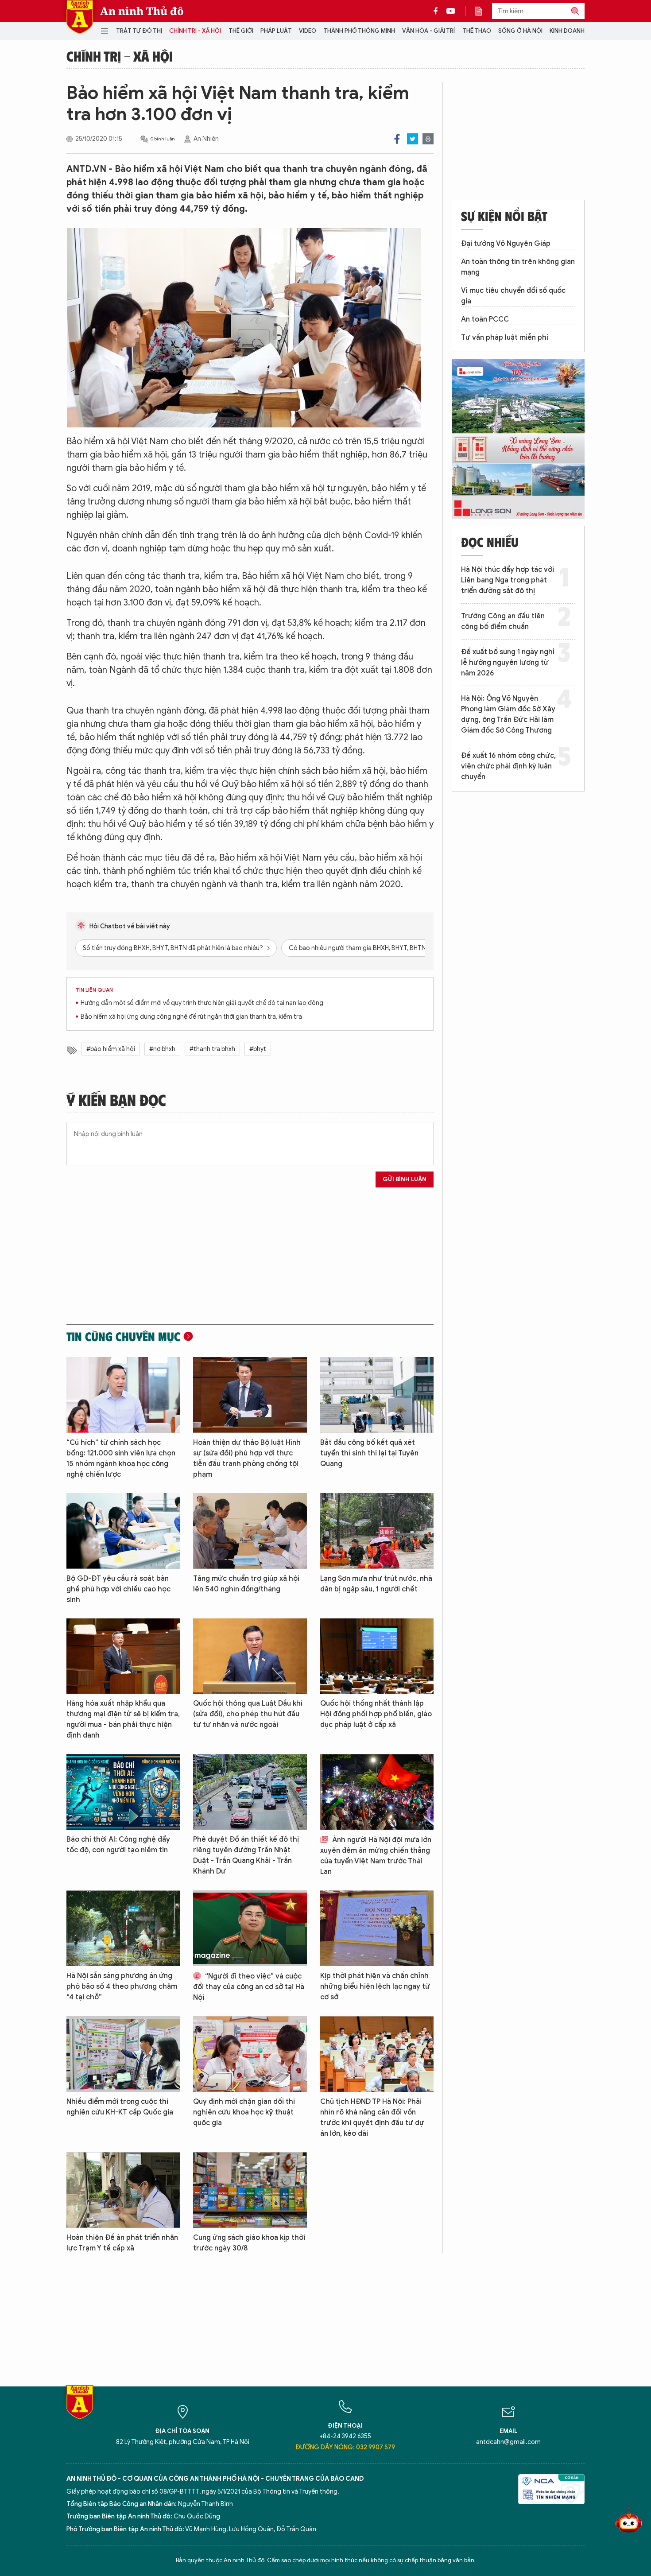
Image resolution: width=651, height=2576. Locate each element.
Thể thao (477, 31)
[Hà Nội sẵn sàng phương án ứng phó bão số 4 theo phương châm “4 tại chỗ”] (123, 1928)
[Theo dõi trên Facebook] (438, 11)
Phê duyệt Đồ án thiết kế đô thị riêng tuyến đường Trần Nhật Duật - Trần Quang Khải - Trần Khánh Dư (246, 1855)
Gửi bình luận (405, 1179)
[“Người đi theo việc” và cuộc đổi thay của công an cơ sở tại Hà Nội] (250, 1928)
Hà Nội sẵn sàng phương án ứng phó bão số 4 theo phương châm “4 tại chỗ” (122, 1986)
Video (308, 31)
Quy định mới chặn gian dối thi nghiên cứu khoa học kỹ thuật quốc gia (244, 2112)
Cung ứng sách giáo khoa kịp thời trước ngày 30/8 (249, 2243)
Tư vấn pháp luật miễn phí (505, 338)
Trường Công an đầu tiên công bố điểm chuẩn (503, 621)
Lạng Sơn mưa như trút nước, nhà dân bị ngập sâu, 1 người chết (376, 1584)
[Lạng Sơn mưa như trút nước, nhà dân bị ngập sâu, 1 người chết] (377, 1531)
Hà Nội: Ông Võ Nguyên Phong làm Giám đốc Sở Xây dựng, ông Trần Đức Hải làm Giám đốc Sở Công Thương (508, 714)
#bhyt (258, 1049)
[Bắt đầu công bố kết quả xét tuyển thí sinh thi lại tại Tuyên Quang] (377, 1395)
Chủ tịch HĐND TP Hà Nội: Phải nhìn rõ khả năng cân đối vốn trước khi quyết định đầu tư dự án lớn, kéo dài (372, 2118)
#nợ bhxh (162, 1049)
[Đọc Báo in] (483, 11)
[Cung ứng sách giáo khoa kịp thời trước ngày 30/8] (250, 2190)
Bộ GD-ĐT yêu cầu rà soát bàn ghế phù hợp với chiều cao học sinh (118, 1589)
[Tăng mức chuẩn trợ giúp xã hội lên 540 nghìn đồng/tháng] (250, 1531)
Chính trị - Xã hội (195, 31)
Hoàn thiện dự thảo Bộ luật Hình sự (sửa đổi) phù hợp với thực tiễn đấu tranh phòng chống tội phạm (247, 1459)
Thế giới (241, 31)
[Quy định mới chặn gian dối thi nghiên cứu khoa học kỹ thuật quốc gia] (250, 2054)
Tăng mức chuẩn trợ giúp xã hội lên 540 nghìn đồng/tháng (246, 1584)
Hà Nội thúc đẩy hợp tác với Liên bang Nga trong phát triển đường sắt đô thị (508, 580)
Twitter (413, 139)
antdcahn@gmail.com (508, 2442)
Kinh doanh (567, 31)
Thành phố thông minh (359, 31)
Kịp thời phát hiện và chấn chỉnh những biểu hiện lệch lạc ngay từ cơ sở (375, 1986)
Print (428, 139)
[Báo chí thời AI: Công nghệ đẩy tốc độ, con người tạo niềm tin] (123, 1792)
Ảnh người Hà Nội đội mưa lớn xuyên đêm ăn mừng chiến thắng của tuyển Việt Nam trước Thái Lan (376, 1856)
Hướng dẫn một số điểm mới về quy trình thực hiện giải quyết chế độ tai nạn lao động (202, 1003)
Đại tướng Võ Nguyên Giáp (506, 244)
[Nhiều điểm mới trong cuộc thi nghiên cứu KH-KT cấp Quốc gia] (123, 2054)
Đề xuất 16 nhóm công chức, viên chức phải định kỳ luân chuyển (508, 766)
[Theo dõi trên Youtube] (451, 11)
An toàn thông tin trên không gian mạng (518, 267)
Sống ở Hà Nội (520, 31)
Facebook (397, 139)
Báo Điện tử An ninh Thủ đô (80, 17)
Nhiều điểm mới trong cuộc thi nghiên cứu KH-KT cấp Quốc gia (120, 2107)
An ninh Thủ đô (142, 11)
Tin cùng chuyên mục (123, 1336)
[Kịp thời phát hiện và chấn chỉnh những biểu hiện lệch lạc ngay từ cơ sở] (377, 1928)
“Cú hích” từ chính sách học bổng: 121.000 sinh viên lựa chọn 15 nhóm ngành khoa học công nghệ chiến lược (121, 1459)
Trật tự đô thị (139, 31)
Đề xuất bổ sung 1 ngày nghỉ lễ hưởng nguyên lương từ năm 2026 (508, 663)
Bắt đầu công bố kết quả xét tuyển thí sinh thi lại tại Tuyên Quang (369, 1453)
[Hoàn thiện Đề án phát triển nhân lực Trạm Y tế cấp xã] (123, 2190)
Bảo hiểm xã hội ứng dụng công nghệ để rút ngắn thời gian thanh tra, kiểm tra (191, 1017)
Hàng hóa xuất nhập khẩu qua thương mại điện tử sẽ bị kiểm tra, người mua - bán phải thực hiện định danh (123, 1719)
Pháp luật (276, 31)
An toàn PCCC (485, 319)
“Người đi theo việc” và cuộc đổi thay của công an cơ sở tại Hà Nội (249, 1987)
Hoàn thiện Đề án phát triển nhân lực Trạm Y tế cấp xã (122, 2243)
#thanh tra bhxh (212, 1049)
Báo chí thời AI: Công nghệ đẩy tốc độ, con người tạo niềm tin (118, 1845)
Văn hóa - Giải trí (428, 31)
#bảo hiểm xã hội (111, 1049)
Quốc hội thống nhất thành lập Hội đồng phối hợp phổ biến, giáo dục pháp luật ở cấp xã (376, 1714)
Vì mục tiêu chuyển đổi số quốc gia (513, 296)
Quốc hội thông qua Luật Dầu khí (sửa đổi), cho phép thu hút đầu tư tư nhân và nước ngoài (248, 1714)
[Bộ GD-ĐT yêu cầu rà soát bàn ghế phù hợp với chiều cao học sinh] (123, 1531)
